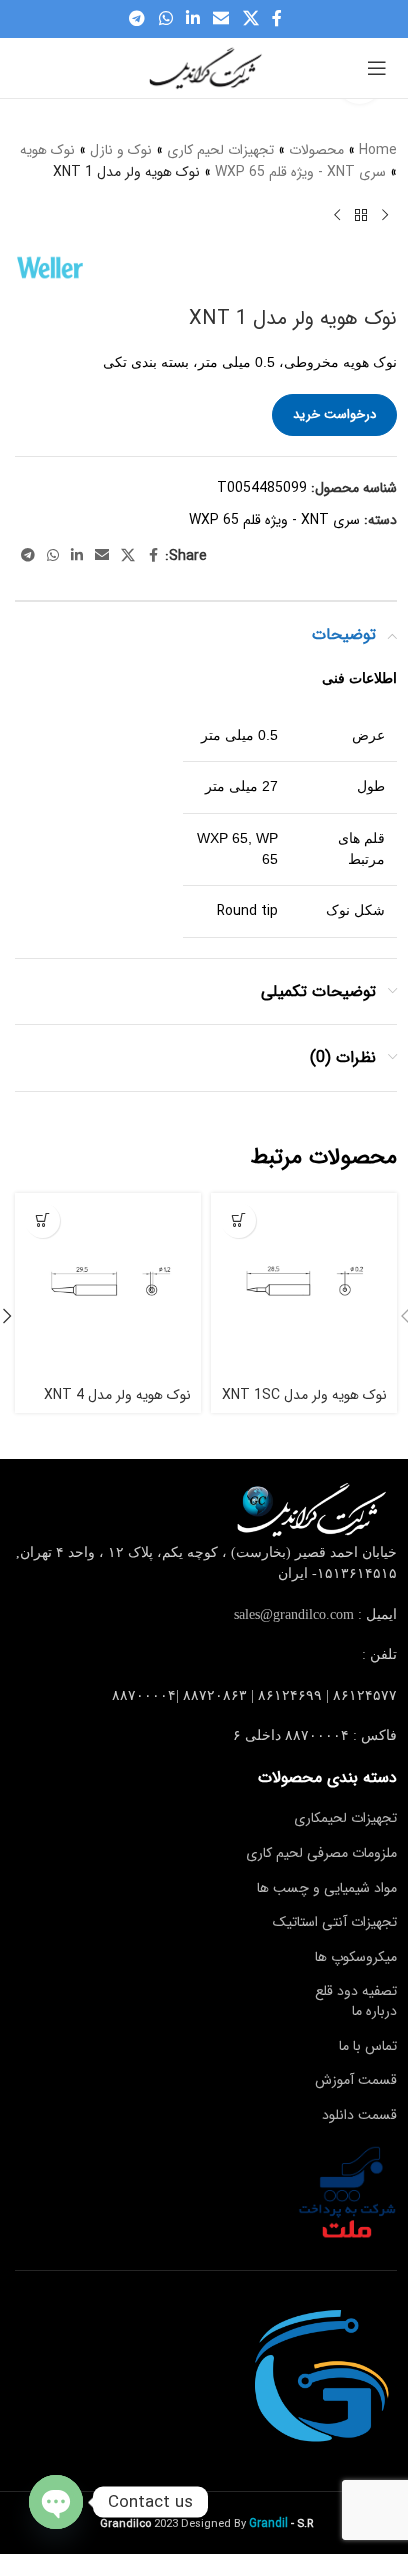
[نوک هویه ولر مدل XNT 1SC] (304, 1286)
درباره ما (374, 2011)
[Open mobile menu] (377, 68)
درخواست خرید (334, 414)
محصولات (316, 150)
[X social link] (250, 19)
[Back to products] (361, 216)
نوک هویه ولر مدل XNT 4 (117, 1395)
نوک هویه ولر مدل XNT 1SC (304, 1395)
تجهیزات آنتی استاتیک (335, 1922)
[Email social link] (221, 19)
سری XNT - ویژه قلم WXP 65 (300, 172)
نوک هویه (47, 150)
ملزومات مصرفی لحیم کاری (321, 1853)
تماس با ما (368, 2046)
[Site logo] (206, 67)
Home (378, 150)
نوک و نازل (121, 150)
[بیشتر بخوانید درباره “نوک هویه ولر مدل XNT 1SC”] (238, 1220)
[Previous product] (385, 216)
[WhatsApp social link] (165, 19)
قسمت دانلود (359, 2115)
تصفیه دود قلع (356, 1991)
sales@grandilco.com (294, 1614)
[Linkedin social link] (192, 19)
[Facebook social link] (277, 19)
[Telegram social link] (137, 19)
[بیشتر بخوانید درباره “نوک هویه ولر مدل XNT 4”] (42, 1220)
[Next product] (337, 216)
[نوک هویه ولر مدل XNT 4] (108, 1286)
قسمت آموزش (356, 2080)
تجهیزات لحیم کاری (220, 150)
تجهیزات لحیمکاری (345, 1818)
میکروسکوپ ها (356, 1957)
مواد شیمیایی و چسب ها (327, 1888)
